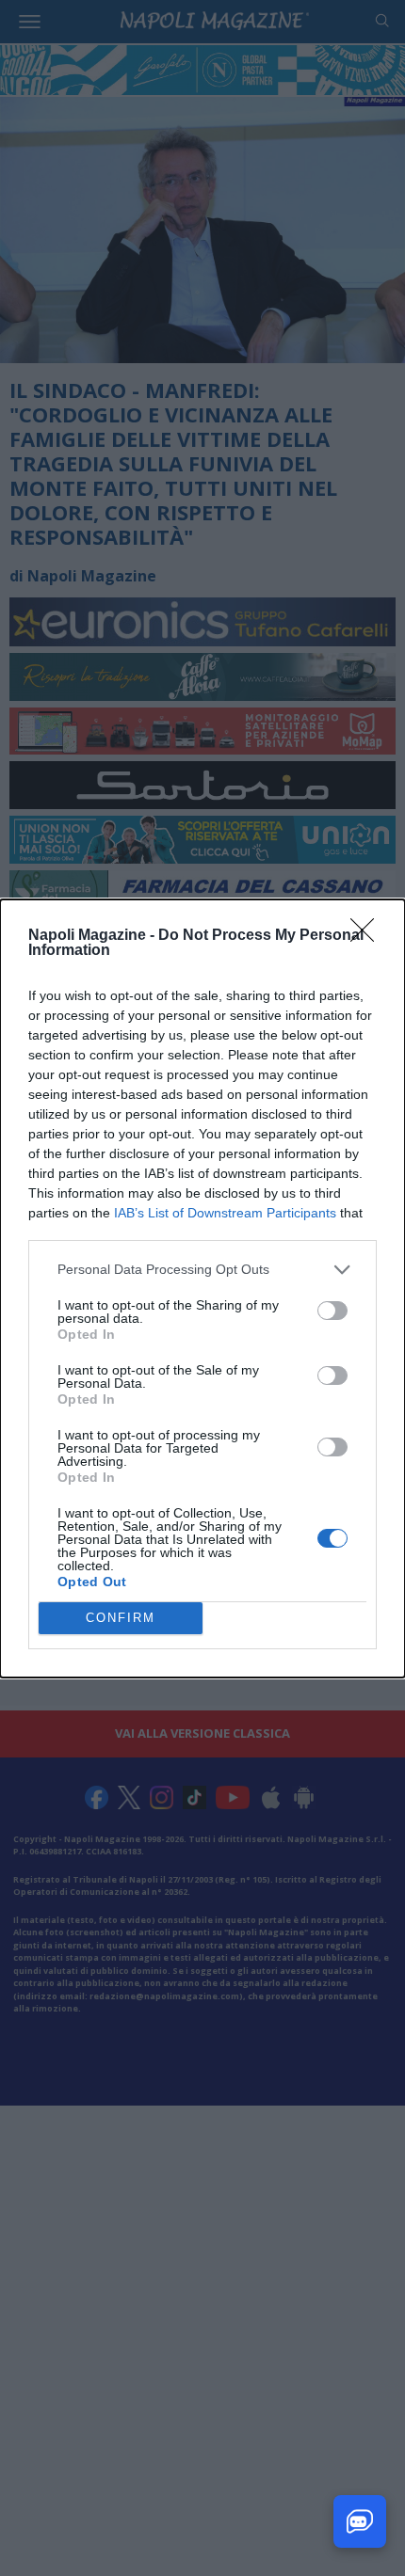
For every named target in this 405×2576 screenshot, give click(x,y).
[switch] (332, 1311)
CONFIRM (121, 1618)
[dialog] (202, 1288)
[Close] (368, 936)
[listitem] (202, 1270)
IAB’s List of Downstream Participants (225, 1213)
